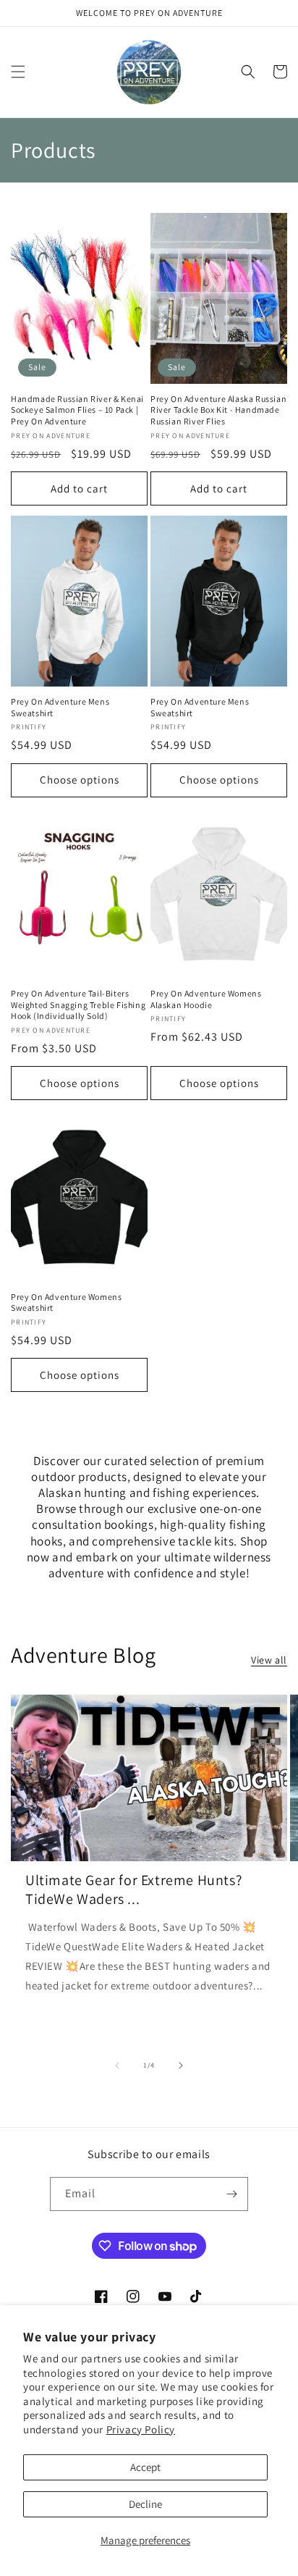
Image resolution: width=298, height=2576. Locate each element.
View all (269, 1660)
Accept (145, 2467)
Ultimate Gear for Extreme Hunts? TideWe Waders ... (133, 1889)
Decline (145, 2504)
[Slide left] (117, 2065)
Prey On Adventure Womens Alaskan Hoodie (206, 999)
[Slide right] (181, 2065)
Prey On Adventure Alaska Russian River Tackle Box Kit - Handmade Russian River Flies (218, 410)
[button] (18, 72)
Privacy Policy (141, 2429)
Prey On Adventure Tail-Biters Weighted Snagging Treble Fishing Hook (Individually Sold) (78, 1004)
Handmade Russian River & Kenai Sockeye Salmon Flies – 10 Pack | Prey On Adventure (77, 410)
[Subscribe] (231, 2194)
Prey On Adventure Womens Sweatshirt (66, 1302)
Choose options (80, 780)
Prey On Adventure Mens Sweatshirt (60, 707)
